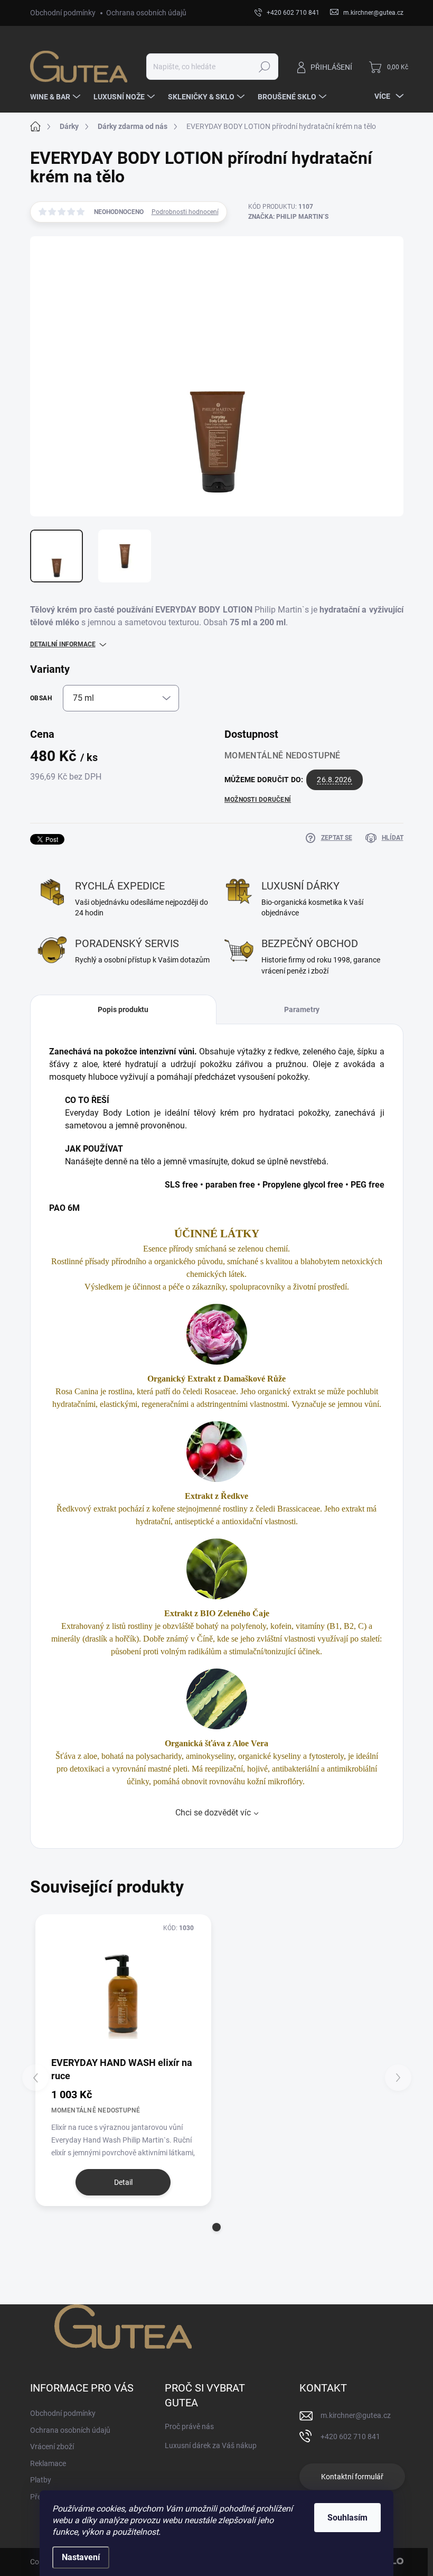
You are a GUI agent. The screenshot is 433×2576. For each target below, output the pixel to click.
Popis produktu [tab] (123, 1009)
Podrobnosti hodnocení (185, 212)
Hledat (264, 67)
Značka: (288, 217)
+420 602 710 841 (350, 2436)
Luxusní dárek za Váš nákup (211, 2445)
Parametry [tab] (302, 1009)
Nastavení (81, 2557)
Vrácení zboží (52, 2447)
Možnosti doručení (258, 800)
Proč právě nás (189, 2426)
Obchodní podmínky (63, 13)
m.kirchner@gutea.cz (356, 2415)
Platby (41, 2480)
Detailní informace (63, 644)
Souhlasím (347, 2518)
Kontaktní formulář (352, 2477)
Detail (123, 2182)
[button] (216, 2227)
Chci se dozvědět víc (213, 1813)
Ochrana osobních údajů (146, 13)
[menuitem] (57, 97)
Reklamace (48, 2463)
